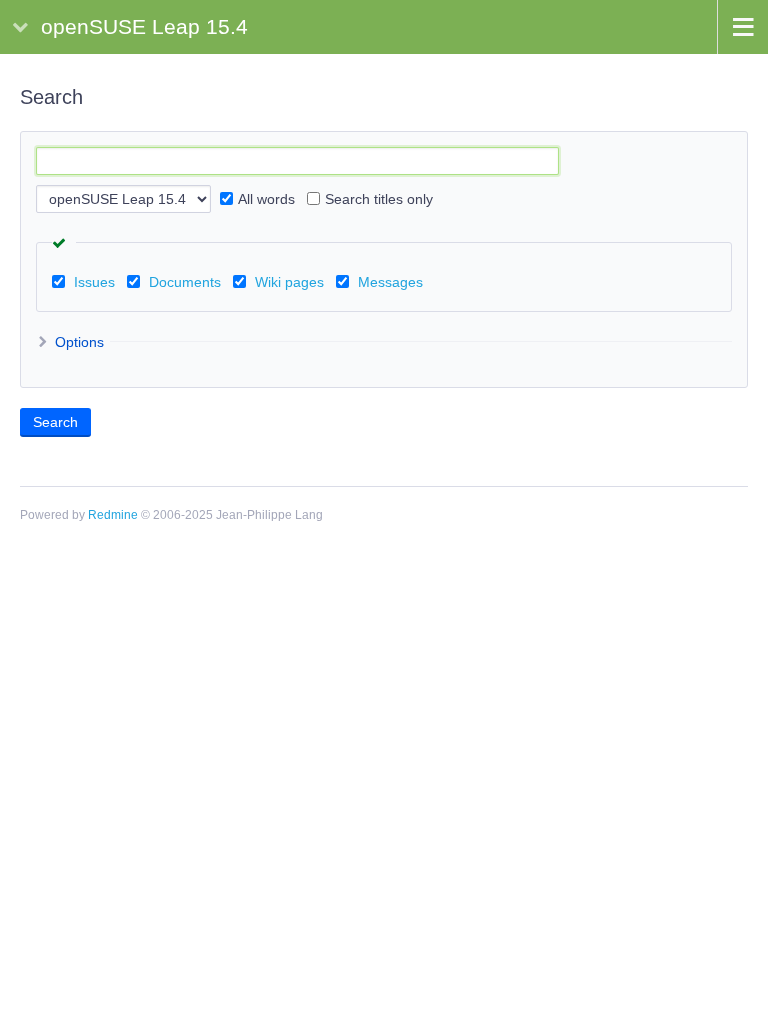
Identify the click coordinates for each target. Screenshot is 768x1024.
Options (77, 342)
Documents (185, 282)
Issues (94, 282)
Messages (390, 282)
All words (266, 199)
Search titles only (379, 199)
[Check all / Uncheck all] (61, 243)
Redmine (113, 515)
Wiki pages (289, 282)
